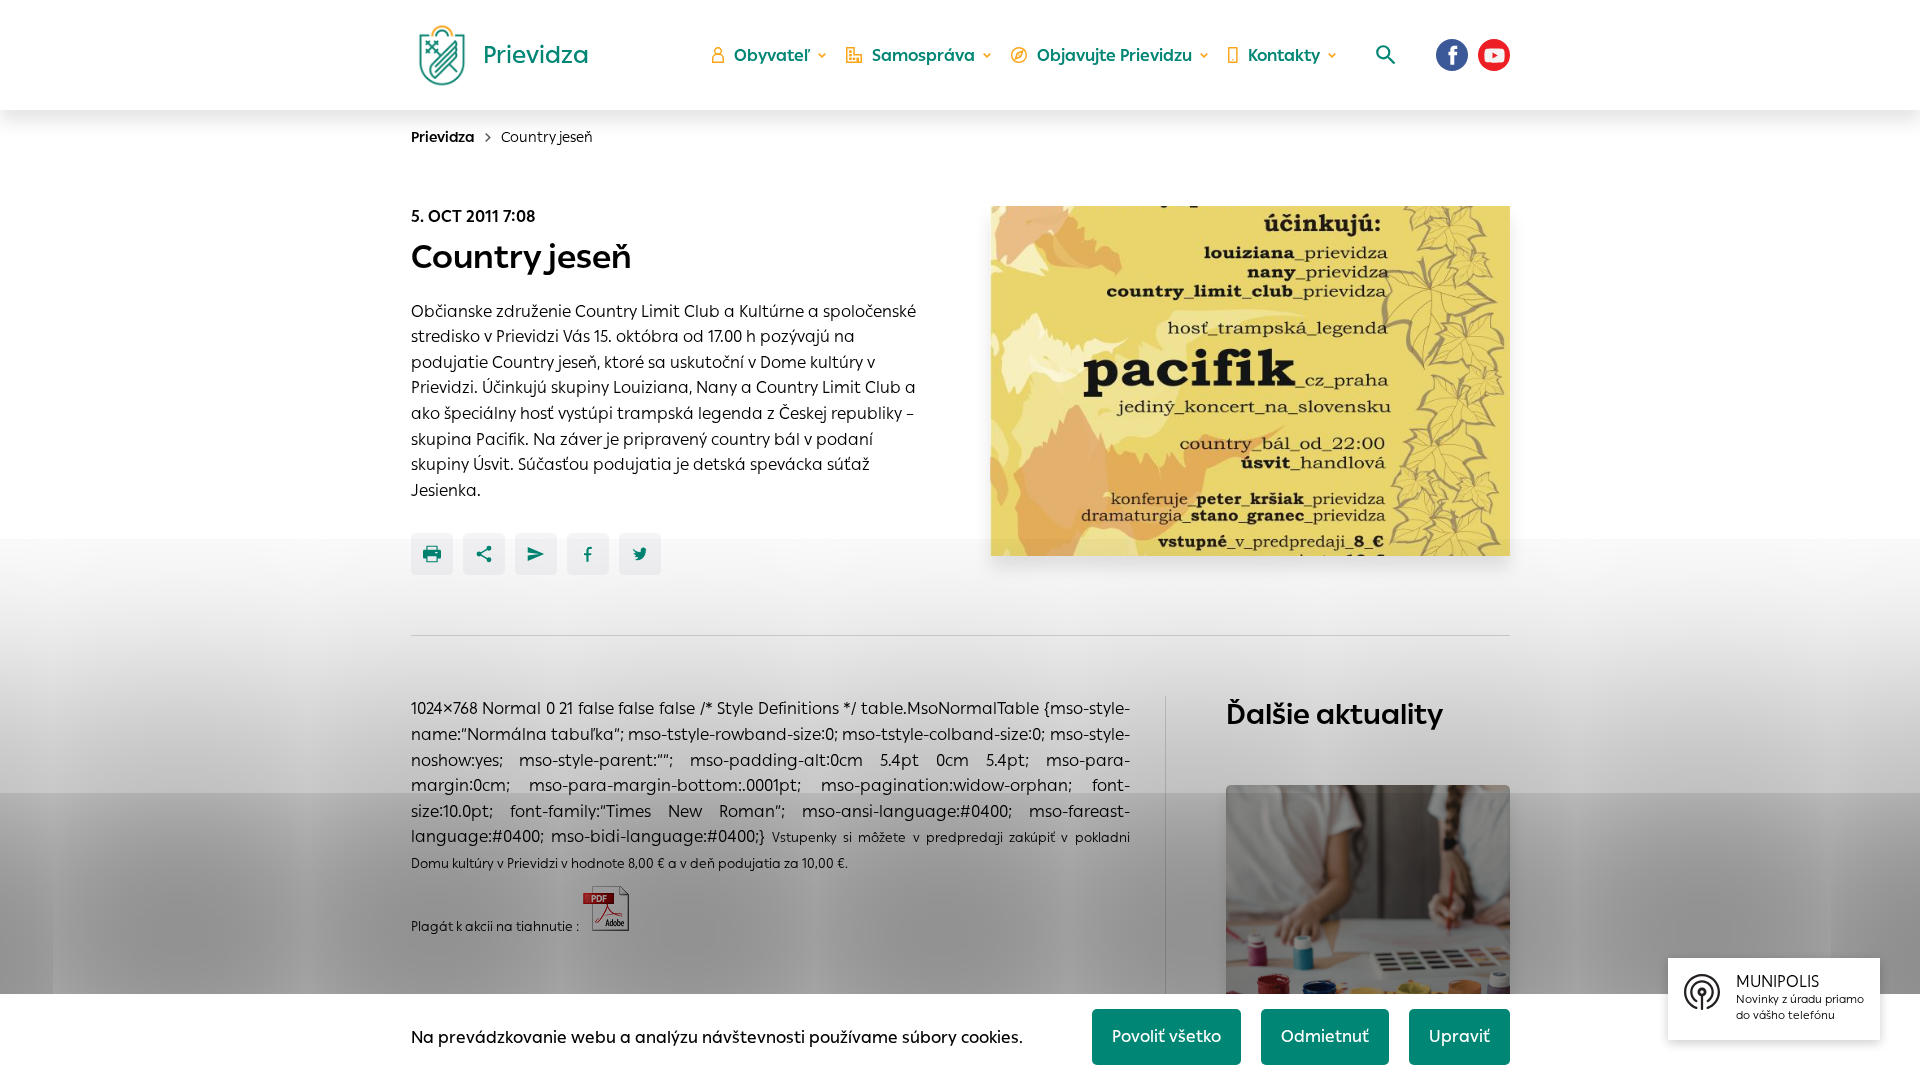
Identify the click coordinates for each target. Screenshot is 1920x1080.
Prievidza (443, 137)
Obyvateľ (772, 55)
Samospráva (923, 55)
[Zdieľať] (484, 554)
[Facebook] (1452, 55)
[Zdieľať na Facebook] (588, 554)
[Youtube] (1494, 55)
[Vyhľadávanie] (1386, 55)
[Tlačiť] (432, 554)
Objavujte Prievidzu (1114, 55)
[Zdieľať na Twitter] (640, 554)
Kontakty (1284, 55)
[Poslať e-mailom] (536, 554)
